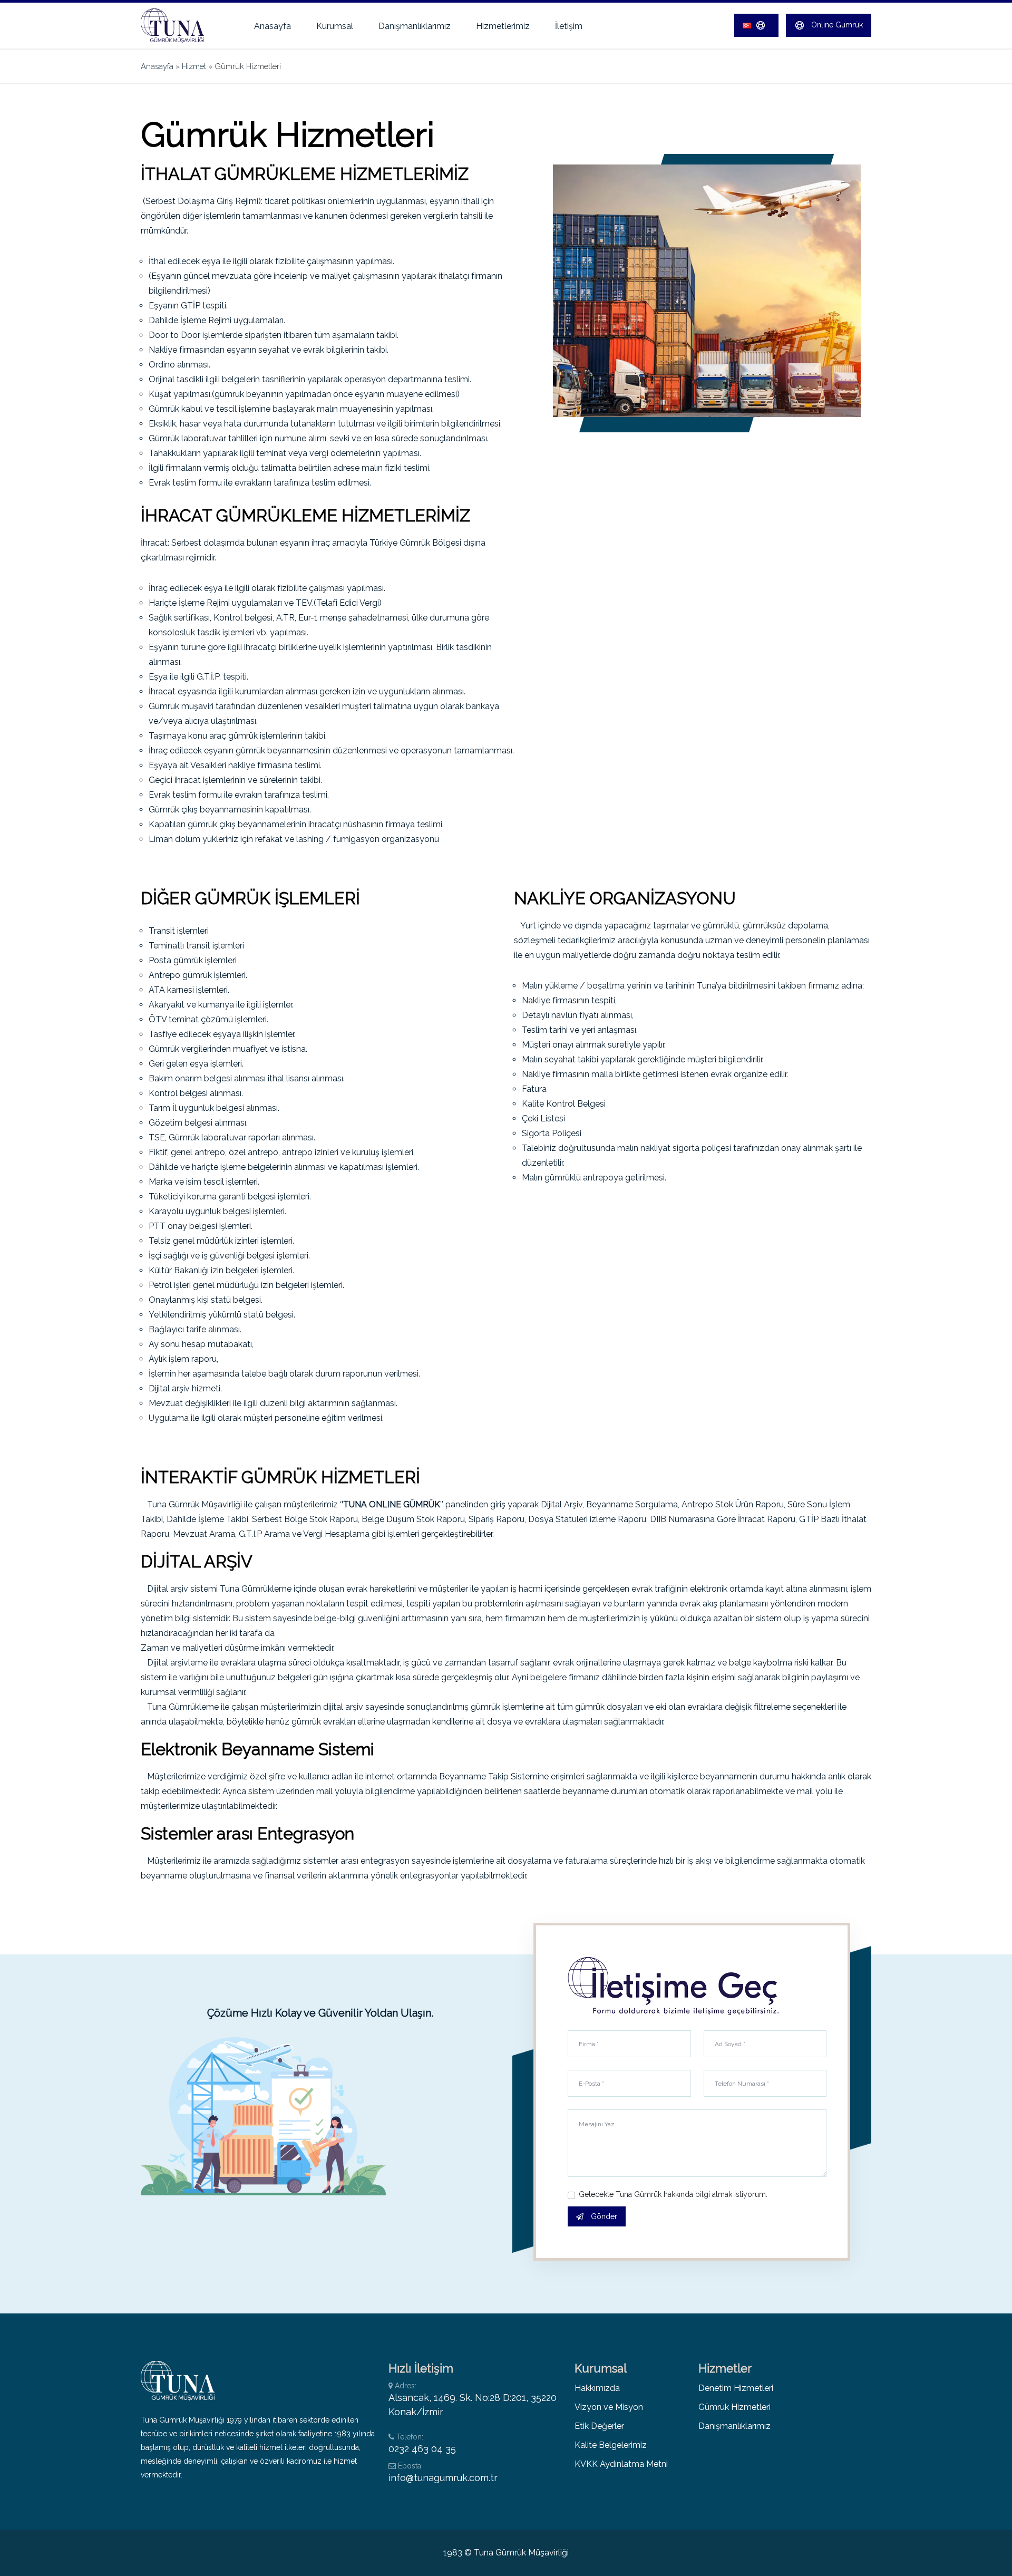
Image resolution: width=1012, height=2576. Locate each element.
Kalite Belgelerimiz (611, 2445)
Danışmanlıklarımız (415, 26)
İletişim (569, 26)
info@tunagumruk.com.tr (443, 2478)
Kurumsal (335, 26)
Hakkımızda (597, 2388)
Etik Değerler (599, 2426)
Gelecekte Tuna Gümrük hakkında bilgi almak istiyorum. (673, 2194)
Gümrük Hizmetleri (734, 2407)
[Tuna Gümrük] (180, 25)
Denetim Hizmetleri (736, 2388)
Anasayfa (273, 26)
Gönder (603, 2216)
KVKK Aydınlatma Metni (621, 2464)
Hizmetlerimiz (503, 26)
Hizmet (194, 66)
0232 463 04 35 (422, 2449)
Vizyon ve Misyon (609, 2407)
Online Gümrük (836, 24)
